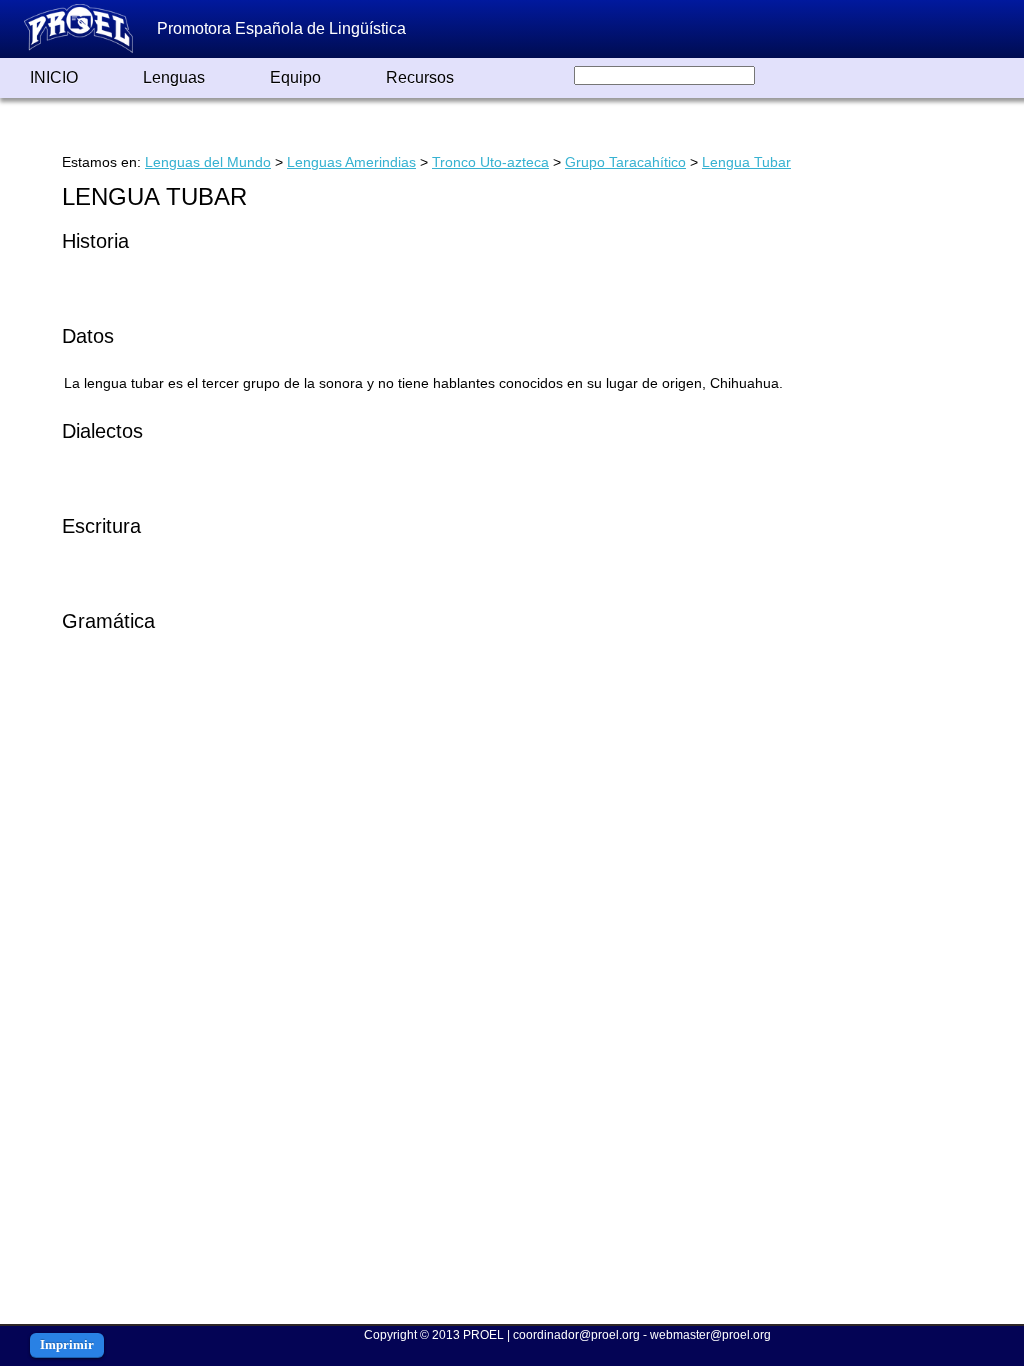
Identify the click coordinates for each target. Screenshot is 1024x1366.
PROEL (483, 1335)
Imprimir (67, 1344)
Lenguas (174, 77)
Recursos (420, 77)
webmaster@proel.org (710, 1335)
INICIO (54, 77)
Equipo (295, 77)
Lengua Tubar (746, 162)
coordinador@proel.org (576, 1335)
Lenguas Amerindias (351, 162)
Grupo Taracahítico (625, 162)
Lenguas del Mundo (208, 162)
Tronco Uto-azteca (490, 162)
